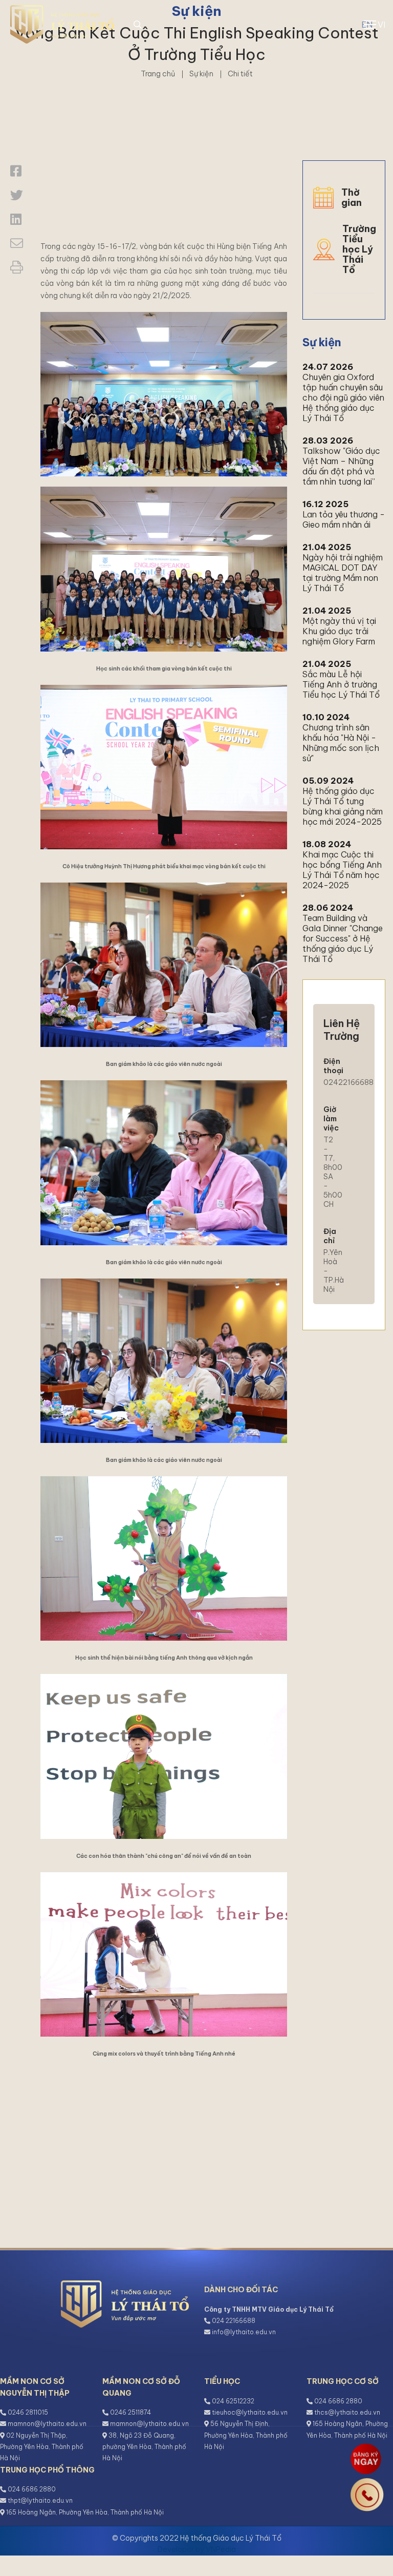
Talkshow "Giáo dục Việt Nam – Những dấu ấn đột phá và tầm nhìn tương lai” (341, 466)
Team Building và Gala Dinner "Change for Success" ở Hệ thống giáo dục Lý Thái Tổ (343, 938)
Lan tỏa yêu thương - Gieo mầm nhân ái (344, 519)
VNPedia (221, 2549)
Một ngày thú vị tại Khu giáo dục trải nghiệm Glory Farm (339, 631)
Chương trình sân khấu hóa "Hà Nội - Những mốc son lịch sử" (341, 743)
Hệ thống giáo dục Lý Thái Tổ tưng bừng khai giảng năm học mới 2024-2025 (343, 806)
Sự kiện (201, 74)
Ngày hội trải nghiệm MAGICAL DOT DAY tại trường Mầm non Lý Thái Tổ (343, 573)
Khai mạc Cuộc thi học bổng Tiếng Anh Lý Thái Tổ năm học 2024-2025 (342, 870)
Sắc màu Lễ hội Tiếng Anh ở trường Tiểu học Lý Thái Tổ (341, 684)
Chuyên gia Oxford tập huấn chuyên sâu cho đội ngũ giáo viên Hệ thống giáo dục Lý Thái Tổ (343, 397)
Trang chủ (158, 74)
